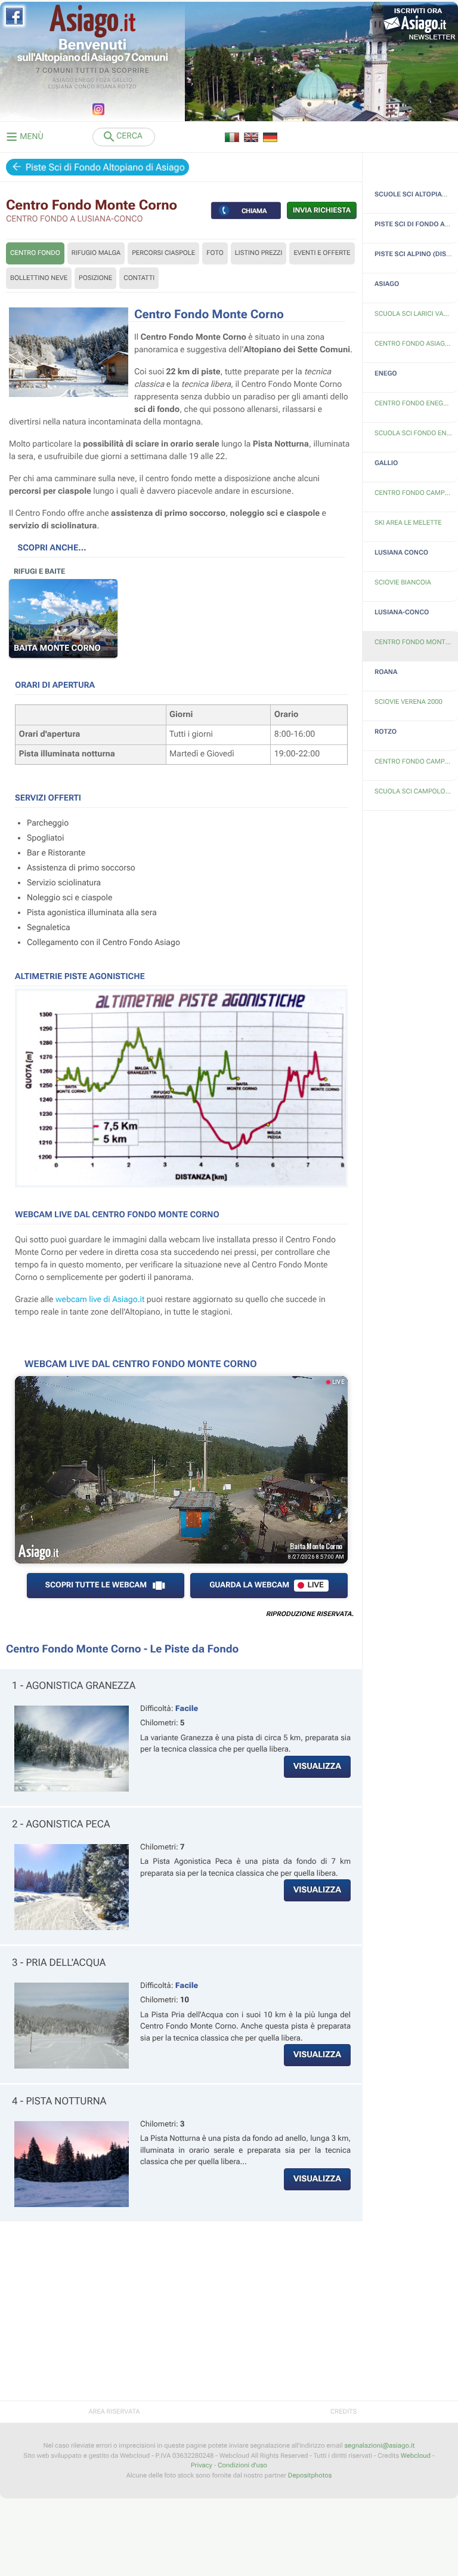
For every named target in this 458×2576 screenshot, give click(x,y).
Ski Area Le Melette (408, 523)
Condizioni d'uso (242, 2465)
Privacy (202, 2465)
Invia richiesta (322, 210)
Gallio (122, 81)
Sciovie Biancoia (403, 582)
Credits (343, 2412)
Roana (106, 87)
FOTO (215, 253)
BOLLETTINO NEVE (39, 278)
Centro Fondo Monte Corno (416, 642)
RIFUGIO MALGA (96, 253)
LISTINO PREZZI (259, 253)
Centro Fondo (35, 253)
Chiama (254, 210)
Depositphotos (310, 2475)
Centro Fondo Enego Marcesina (416, 403)
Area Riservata (114, 2412)
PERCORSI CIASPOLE (163, 253)
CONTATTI (139, 278)
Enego (85, 81)
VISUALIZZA (317, 1766)
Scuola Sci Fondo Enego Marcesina (416, 433)
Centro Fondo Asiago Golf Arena (416, 344)
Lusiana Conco (72, 87)
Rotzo (127, 87)
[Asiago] (92, 21)
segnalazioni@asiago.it (379, 2446)
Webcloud (416, 2456)
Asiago (63, 81)
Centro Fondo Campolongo (416, 761)
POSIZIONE (95, 278)
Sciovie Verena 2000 (409, 702)
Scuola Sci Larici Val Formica (416, 314)
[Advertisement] (181, 2317)
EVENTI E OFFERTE (322, 253)
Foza (103, 81)
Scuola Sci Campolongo (416, 791)
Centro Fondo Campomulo (416, 493)
